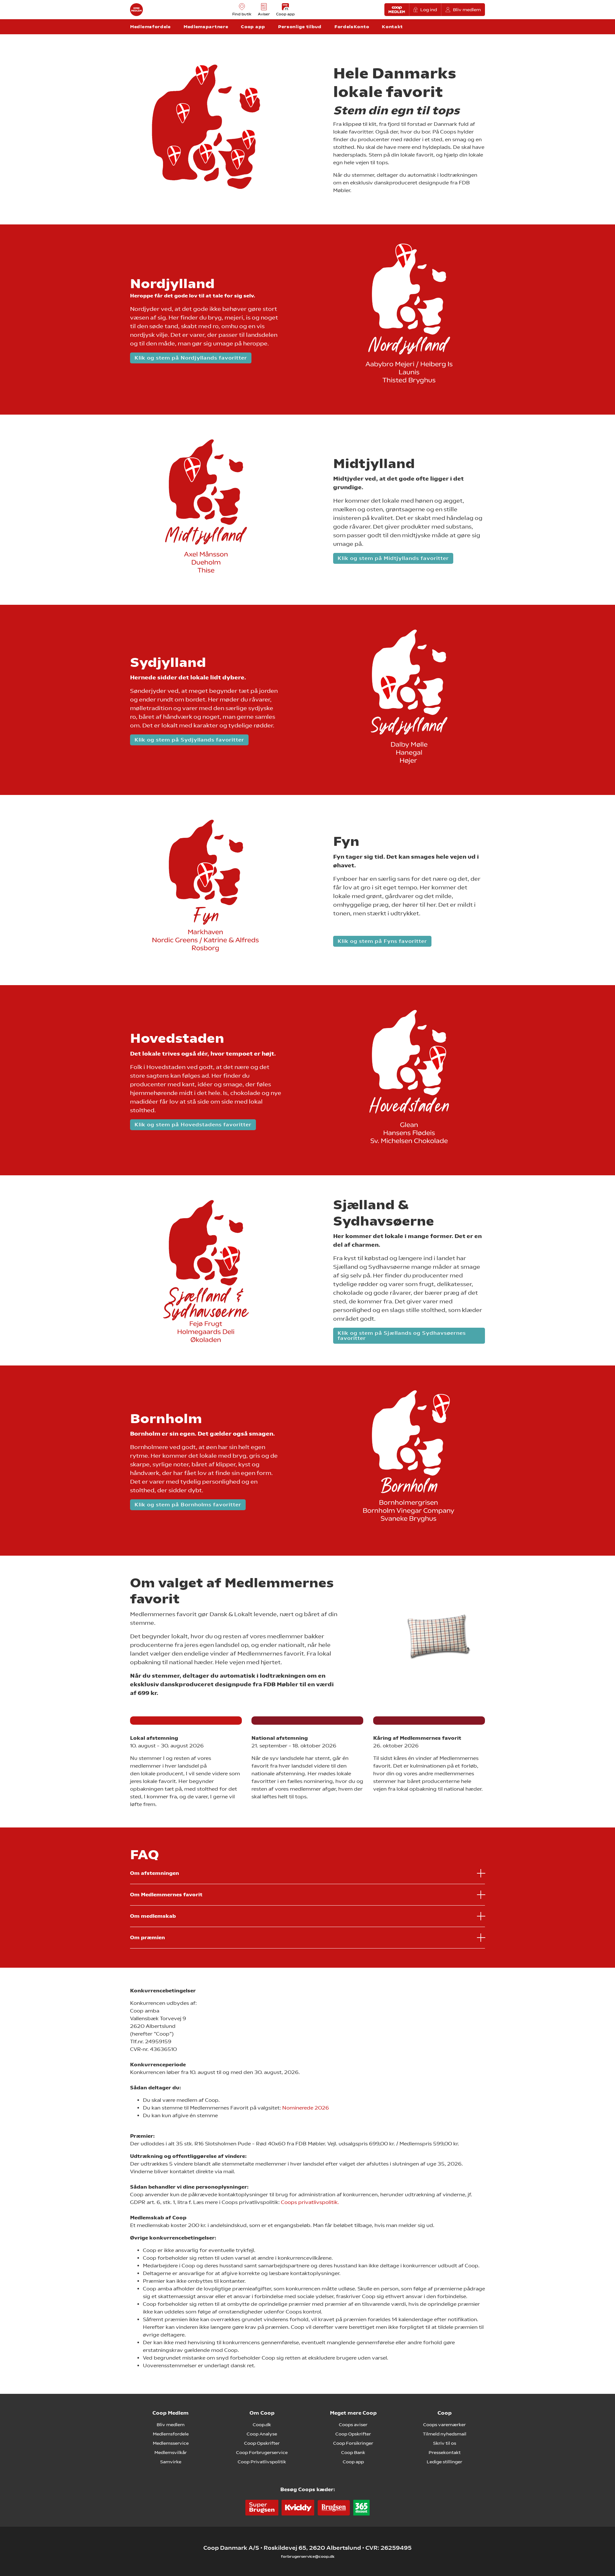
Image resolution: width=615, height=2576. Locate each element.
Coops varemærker (444, 2425)
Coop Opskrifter (262, 2443)
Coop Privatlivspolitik (262, 2462)
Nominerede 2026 (306, 2108)
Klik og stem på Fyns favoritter (382, 941)
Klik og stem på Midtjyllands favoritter (393, 558)
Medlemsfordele (171, 2434)
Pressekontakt (445, 2452)
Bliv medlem (467, 10)
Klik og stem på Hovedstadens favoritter (193, 1125)
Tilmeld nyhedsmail (445, 2434)
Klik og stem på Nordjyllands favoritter (191, 358)
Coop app (353, 2462)
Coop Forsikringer (353, 2443)
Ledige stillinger (444, 2462)
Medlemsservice (171, 2443)
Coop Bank (353, 2452)
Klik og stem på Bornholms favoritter (188, 1505)
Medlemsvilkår (171, 2452)
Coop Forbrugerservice (262, 2452)
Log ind (429, 10)
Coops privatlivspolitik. (309, 2202)
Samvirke (171, 2462)
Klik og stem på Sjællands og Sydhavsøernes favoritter (402, 1336)
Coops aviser (353, 2425)
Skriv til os (445, 2443)
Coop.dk (262, 2425)
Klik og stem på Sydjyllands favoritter (189, 740)
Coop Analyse (262, 2434)
